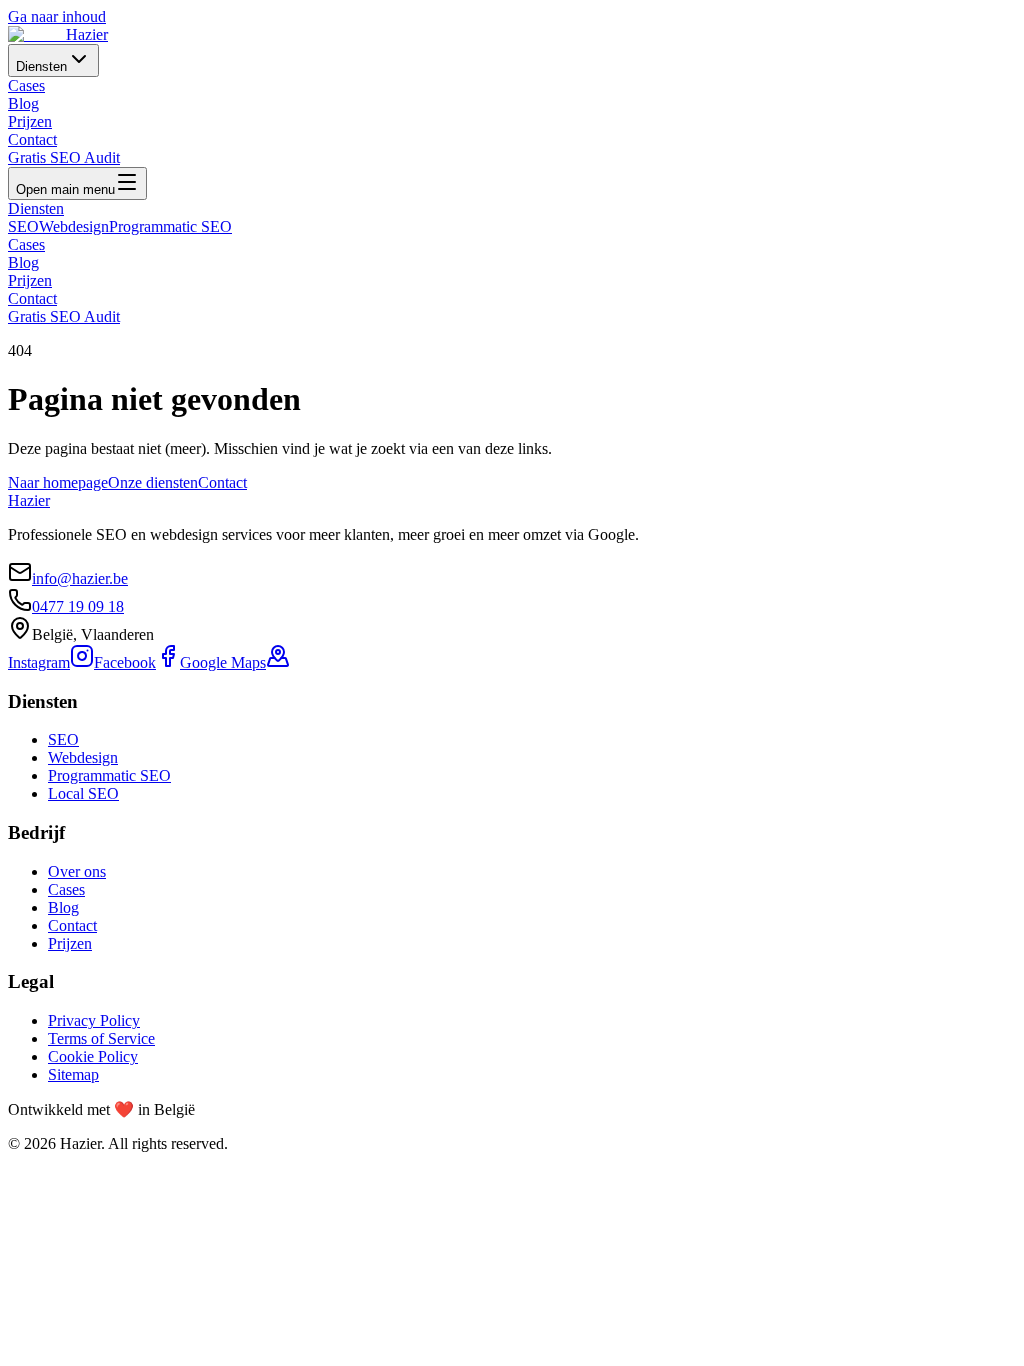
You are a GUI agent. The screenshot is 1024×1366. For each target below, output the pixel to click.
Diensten (41, 66)
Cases (26, 85)
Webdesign (74, 226)
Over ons (77, 871)
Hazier (29, 500)
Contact (32, 139)
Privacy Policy (94, 1020)
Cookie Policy (93, 1056)
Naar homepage (58, 482)
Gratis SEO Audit (64, 157)
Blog (23, 103)
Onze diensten (153, 482)
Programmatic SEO (170, 226)
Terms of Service (101, 1038)
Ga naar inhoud (57, 16)
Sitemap (73, 1074)
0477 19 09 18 (78, 606)
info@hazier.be (80, 578)
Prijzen (30, 121)
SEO (23, 226)
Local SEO (83, 793)
